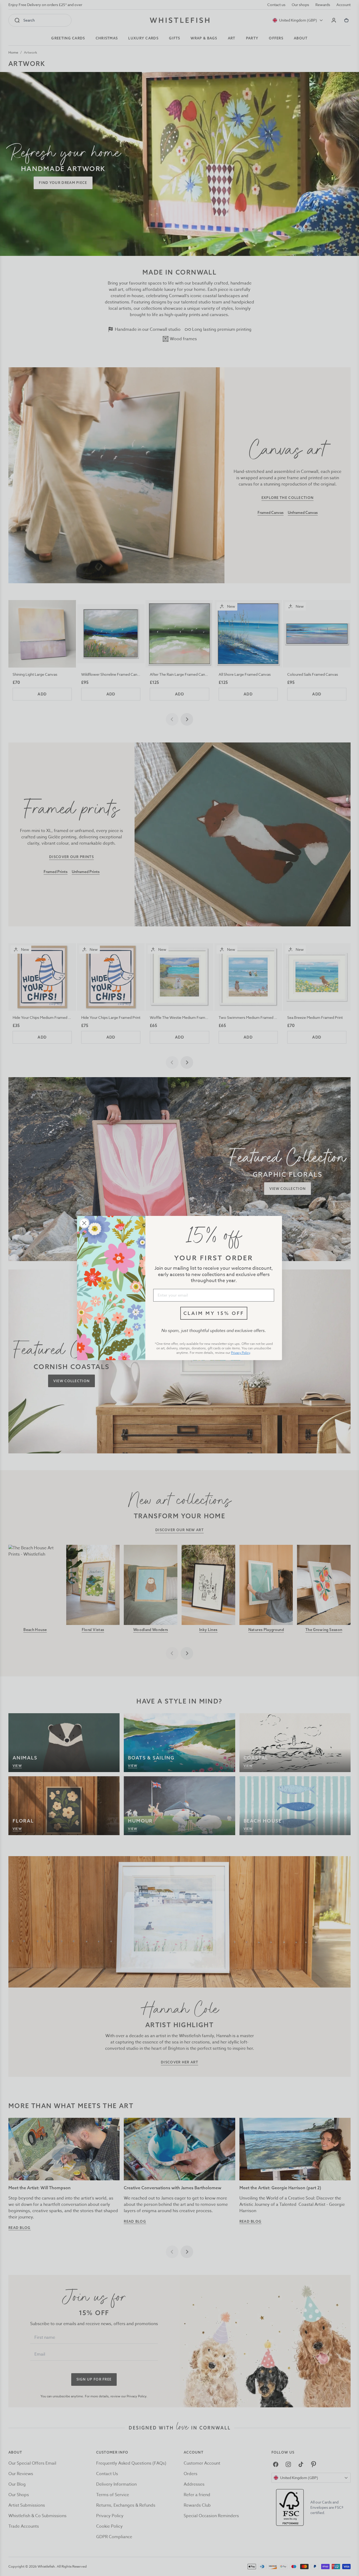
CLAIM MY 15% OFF (214, 1313)
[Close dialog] (84, 1223)
